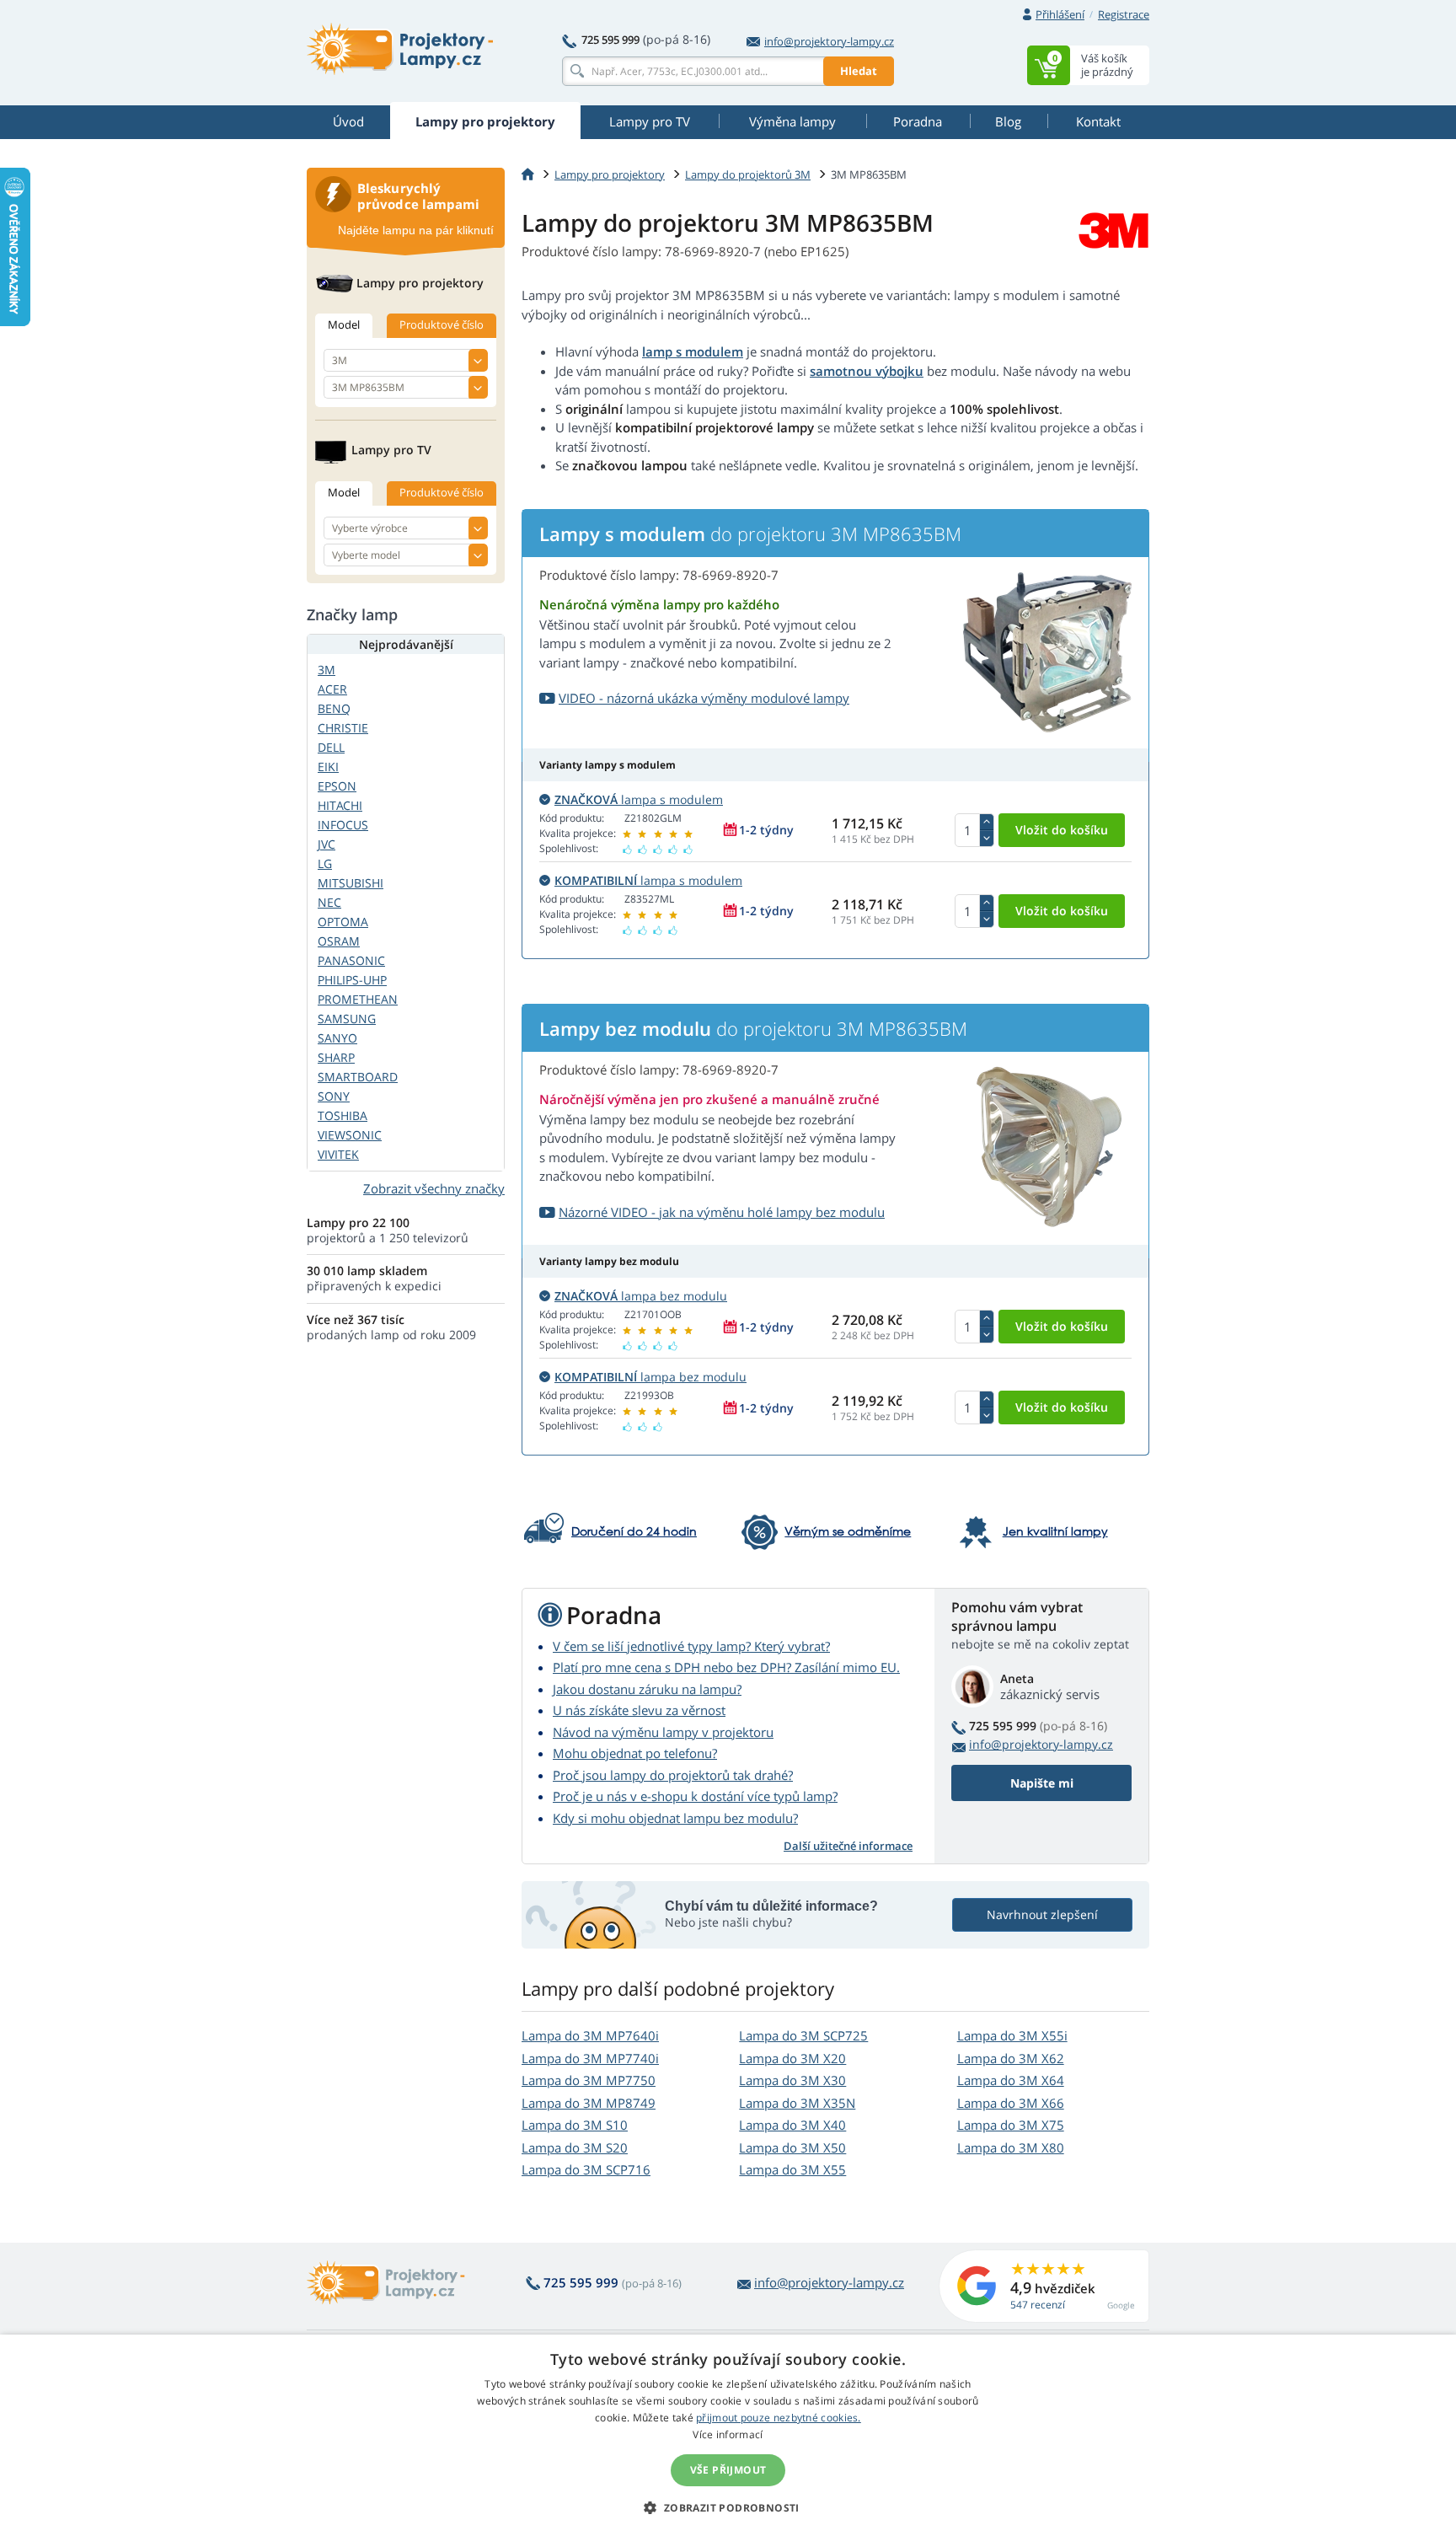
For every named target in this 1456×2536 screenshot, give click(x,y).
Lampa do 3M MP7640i (590, 2035)
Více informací (728, 2434)
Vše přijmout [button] (728, 2470)
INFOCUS (343, 825)
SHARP (336, 1057)
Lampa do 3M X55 (792, 2169)
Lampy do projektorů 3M (748, 174)
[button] (728, 2507)
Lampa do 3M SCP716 (586, 2169)
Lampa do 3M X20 (792, 2058)
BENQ (334, 708)
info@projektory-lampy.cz (829, 41)
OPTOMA (343, 922)
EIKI (328, 767)
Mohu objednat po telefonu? (635, 1753)
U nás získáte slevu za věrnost (639, 1710)
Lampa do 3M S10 (575, 2125)
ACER (332, 689)
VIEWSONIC (350, 1135)
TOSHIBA (343, 1115)
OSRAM (339, 941)
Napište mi (1042, 1783)
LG (325, 863)
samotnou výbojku (867, 371)
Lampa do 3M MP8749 (589, 2103)
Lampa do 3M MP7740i (590, 2058)
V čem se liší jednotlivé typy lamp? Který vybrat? (691, 1646)
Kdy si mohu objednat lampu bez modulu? (675, 1818)
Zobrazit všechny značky (434, 1188)
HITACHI (340, 805)
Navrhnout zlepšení (1042, 1914)
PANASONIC (351, 960)
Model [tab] (344, 324)
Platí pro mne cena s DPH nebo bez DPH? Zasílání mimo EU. (726, 1667)
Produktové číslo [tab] (442, 324)
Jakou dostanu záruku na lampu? (647, 1689)
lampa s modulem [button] (639, 799)
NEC (329, 902)
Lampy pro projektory (610, 174)
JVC (327, 844)
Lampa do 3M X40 (792, 2125)
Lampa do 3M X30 (792, 2080)
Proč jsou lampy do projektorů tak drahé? (673, 1775)
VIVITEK (338, 1154)
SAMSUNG (347, 1019)
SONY (334, 1096)
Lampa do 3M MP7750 (589, 2080)
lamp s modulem (693, 351)
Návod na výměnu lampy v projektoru (663, 1732)
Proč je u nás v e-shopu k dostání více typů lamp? (695, 1796)
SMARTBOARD (358, 1077)
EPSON (337, 786)
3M (327, 670)
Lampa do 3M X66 (1011, 2103)
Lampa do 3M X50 (792, 2147)
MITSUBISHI (351, 883)
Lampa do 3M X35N (797, 2103)
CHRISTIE (343, 728)
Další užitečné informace (848, 1846)
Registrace (1124, 14)
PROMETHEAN (358, 999)
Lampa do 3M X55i (1012, 2035)
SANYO (337, 1038)
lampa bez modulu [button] (641, 1296)
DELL (331, 747)
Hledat (859, 71)
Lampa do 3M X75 (1011, 2125)
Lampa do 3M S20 (575, 2147)
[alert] (728, 2435)
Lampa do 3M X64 (1011, 2080)
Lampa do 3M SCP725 (803, 2035)
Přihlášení (1060, 14)
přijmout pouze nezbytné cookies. (779, 2418)
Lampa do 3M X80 (1011, 2147)
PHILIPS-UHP (352, 980)
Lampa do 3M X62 (1011, 2058)
